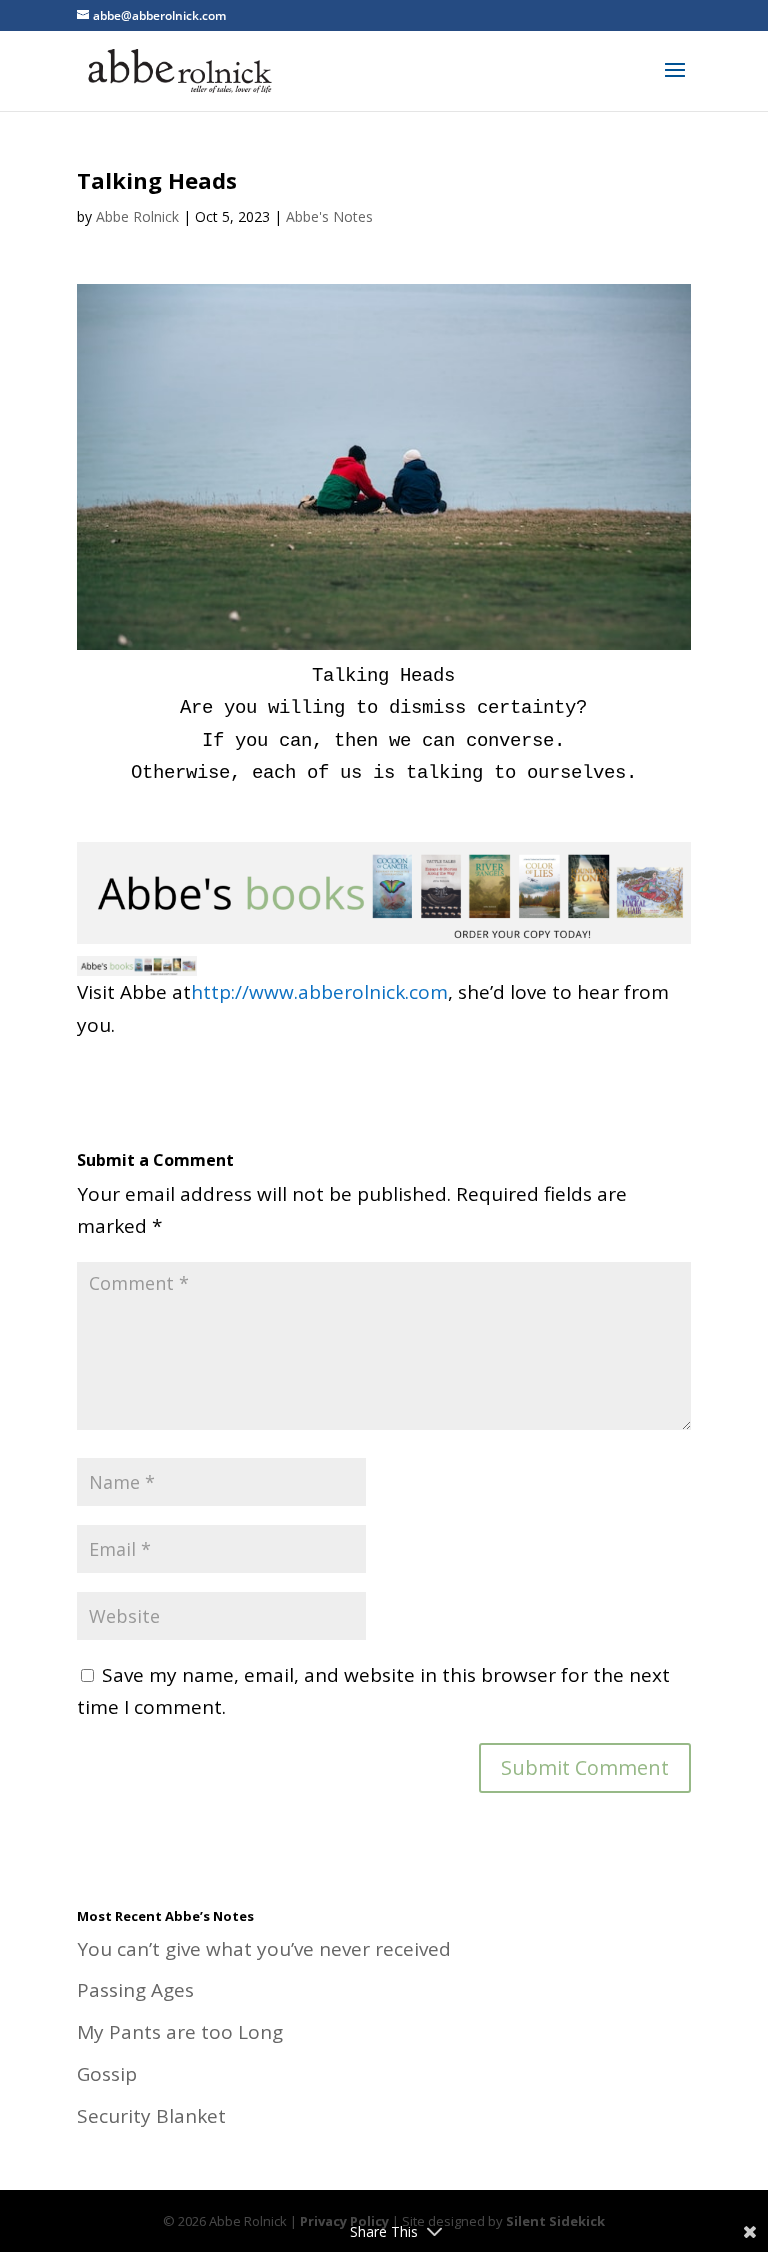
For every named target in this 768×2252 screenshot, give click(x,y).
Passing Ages (135, 1990)
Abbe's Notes (329, 216)
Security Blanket (151, 2116)
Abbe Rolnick (137, 216)
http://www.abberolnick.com (319, 992)
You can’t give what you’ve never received (264, 1949)
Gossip (107, 2074)
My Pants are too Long (180, 2032)
